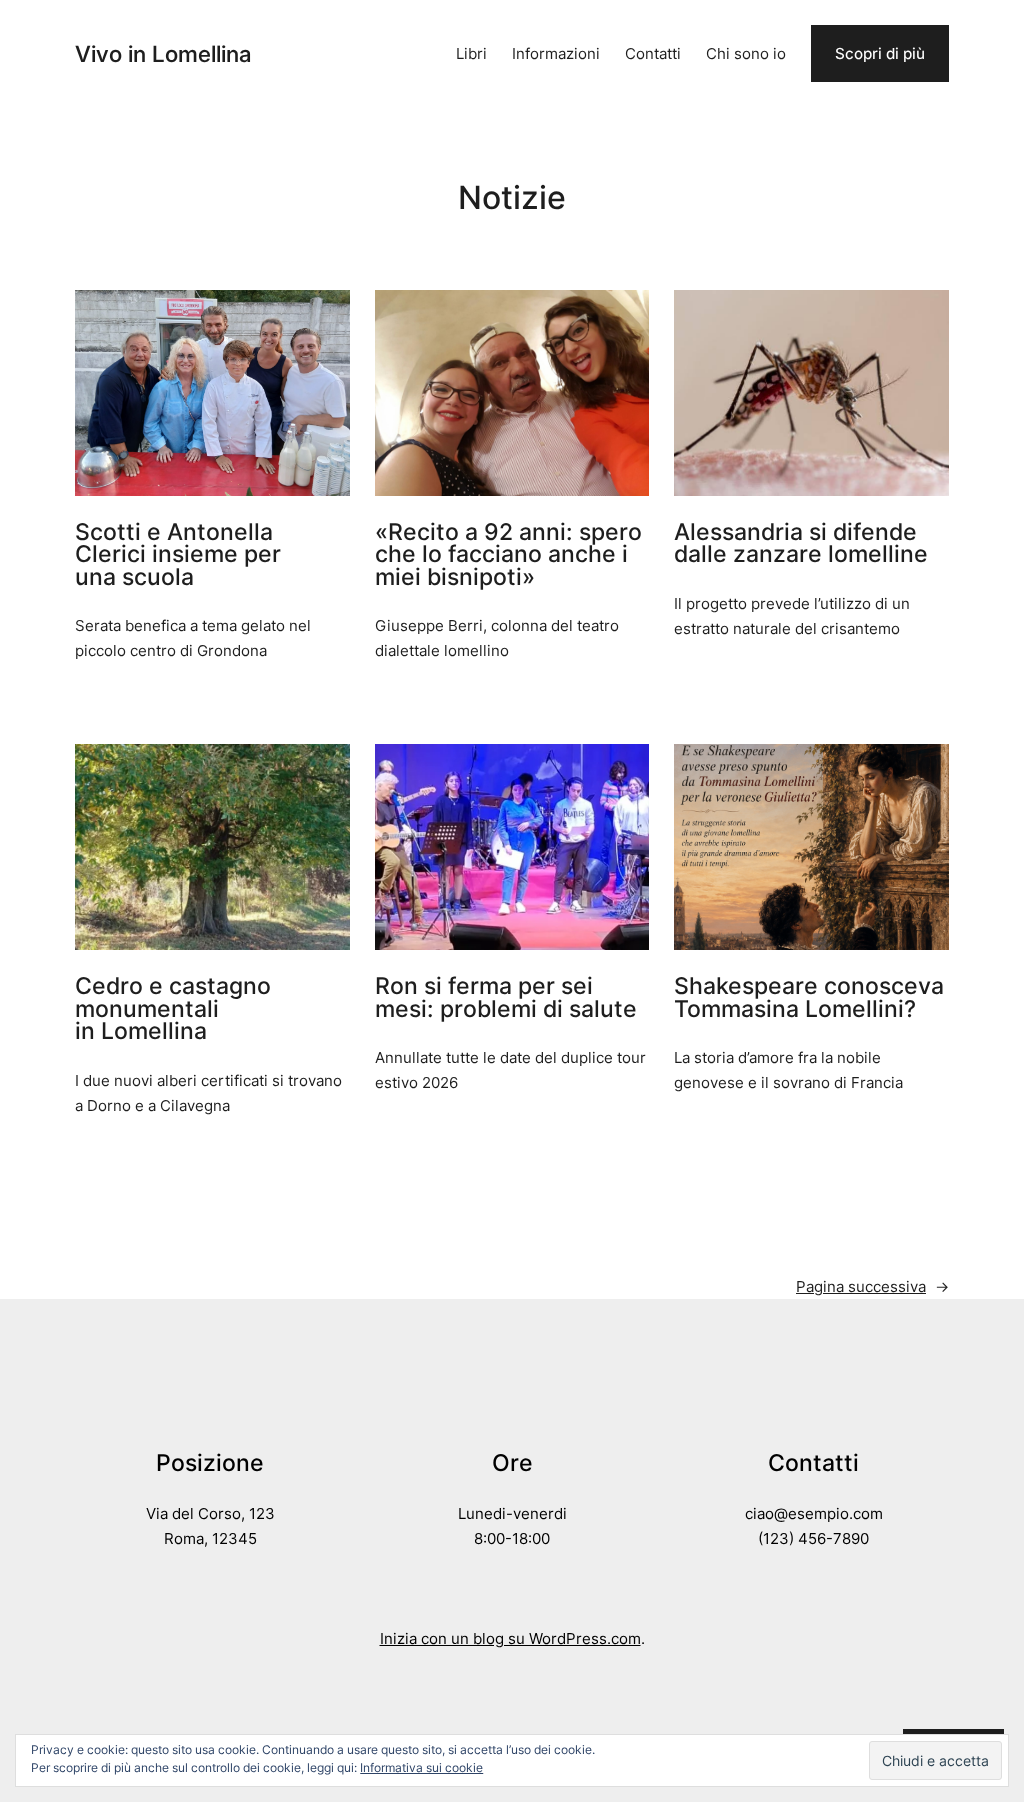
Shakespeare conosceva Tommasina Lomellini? (809, 997)
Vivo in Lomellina (163, 53)
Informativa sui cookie (421, 1767)
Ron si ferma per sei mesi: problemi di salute (506, 997)
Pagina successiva (872, 1286)
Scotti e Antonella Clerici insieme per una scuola (178, 555)
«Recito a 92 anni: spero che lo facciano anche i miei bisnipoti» (508, 555)
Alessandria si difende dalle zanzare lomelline (801, 543)
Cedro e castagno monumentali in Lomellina (173, 1009)
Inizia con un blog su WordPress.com (510, 1638)
